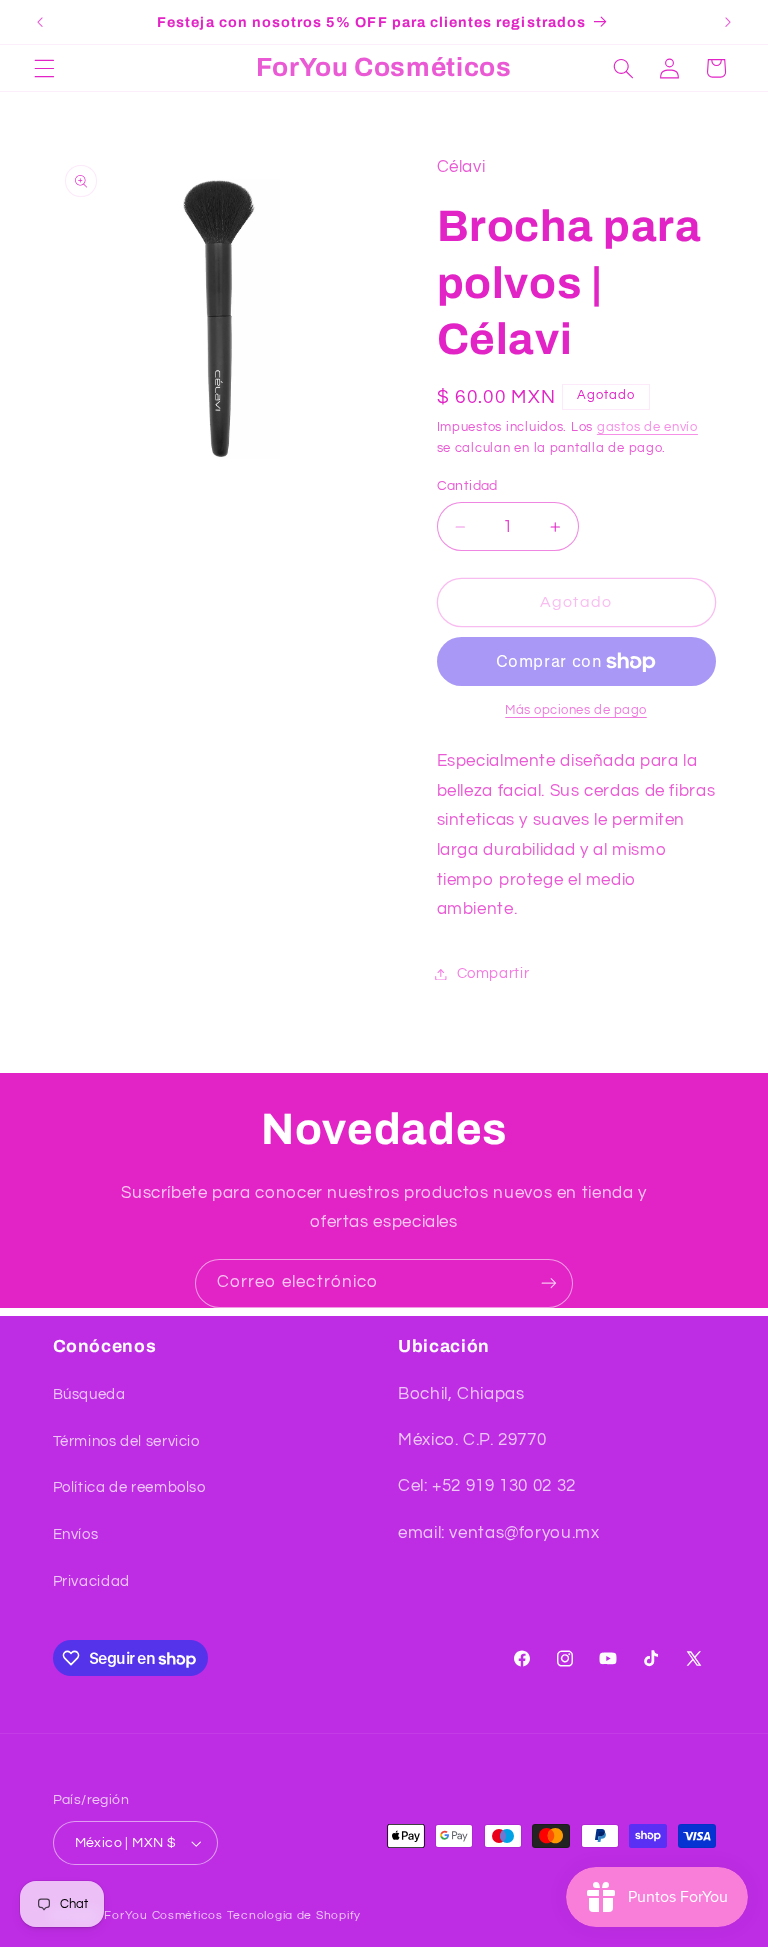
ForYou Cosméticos (163, 1915)
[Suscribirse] (549, 1283)
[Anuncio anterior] (40, 22)
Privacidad (91, 1581)
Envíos (76, 1534)
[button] (44, 68)
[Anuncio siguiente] (728, 22)
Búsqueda (89, 1394)
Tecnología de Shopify (294, 1915)
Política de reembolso (129, 1487)
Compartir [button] (493, 973)
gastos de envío (647, 427)
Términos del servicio (126, 1441)
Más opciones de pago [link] (576, 710)
